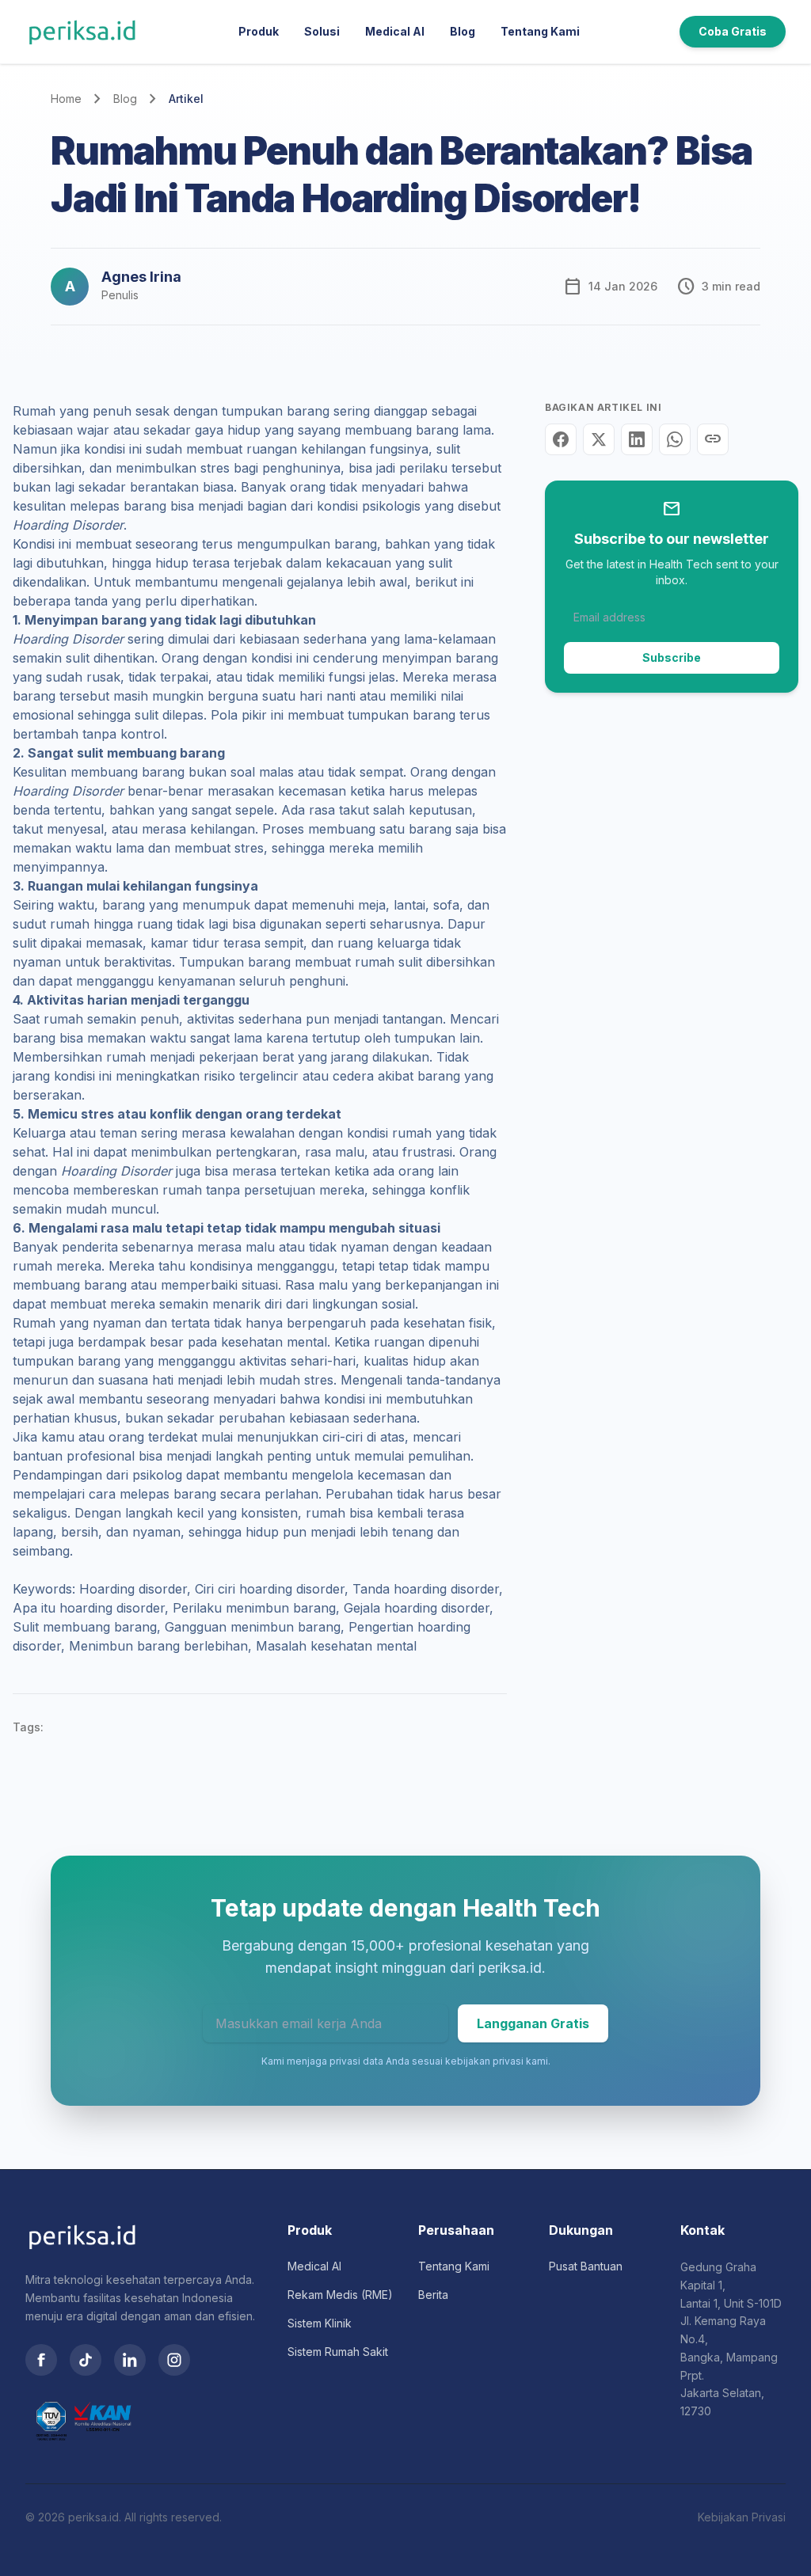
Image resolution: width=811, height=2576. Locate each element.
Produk (259, 31)
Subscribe (672, 657)
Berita (433, 2295)
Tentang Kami (540, 31)
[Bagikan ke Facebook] (561, 439)
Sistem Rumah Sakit (338, 2352)
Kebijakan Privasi (742, 2517)
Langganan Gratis (533, 2023)
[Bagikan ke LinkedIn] (637, 439)
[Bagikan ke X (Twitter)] (599, 439)
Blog (463, 31)
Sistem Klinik (320, 2323)
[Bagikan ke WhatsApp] (675, 439)
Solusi (322, 31)
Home (66, 99)
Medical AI (395, 31)
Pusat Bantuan (586, 2266)
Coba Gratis (733, 31)
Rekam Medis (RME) (340, 2295)
